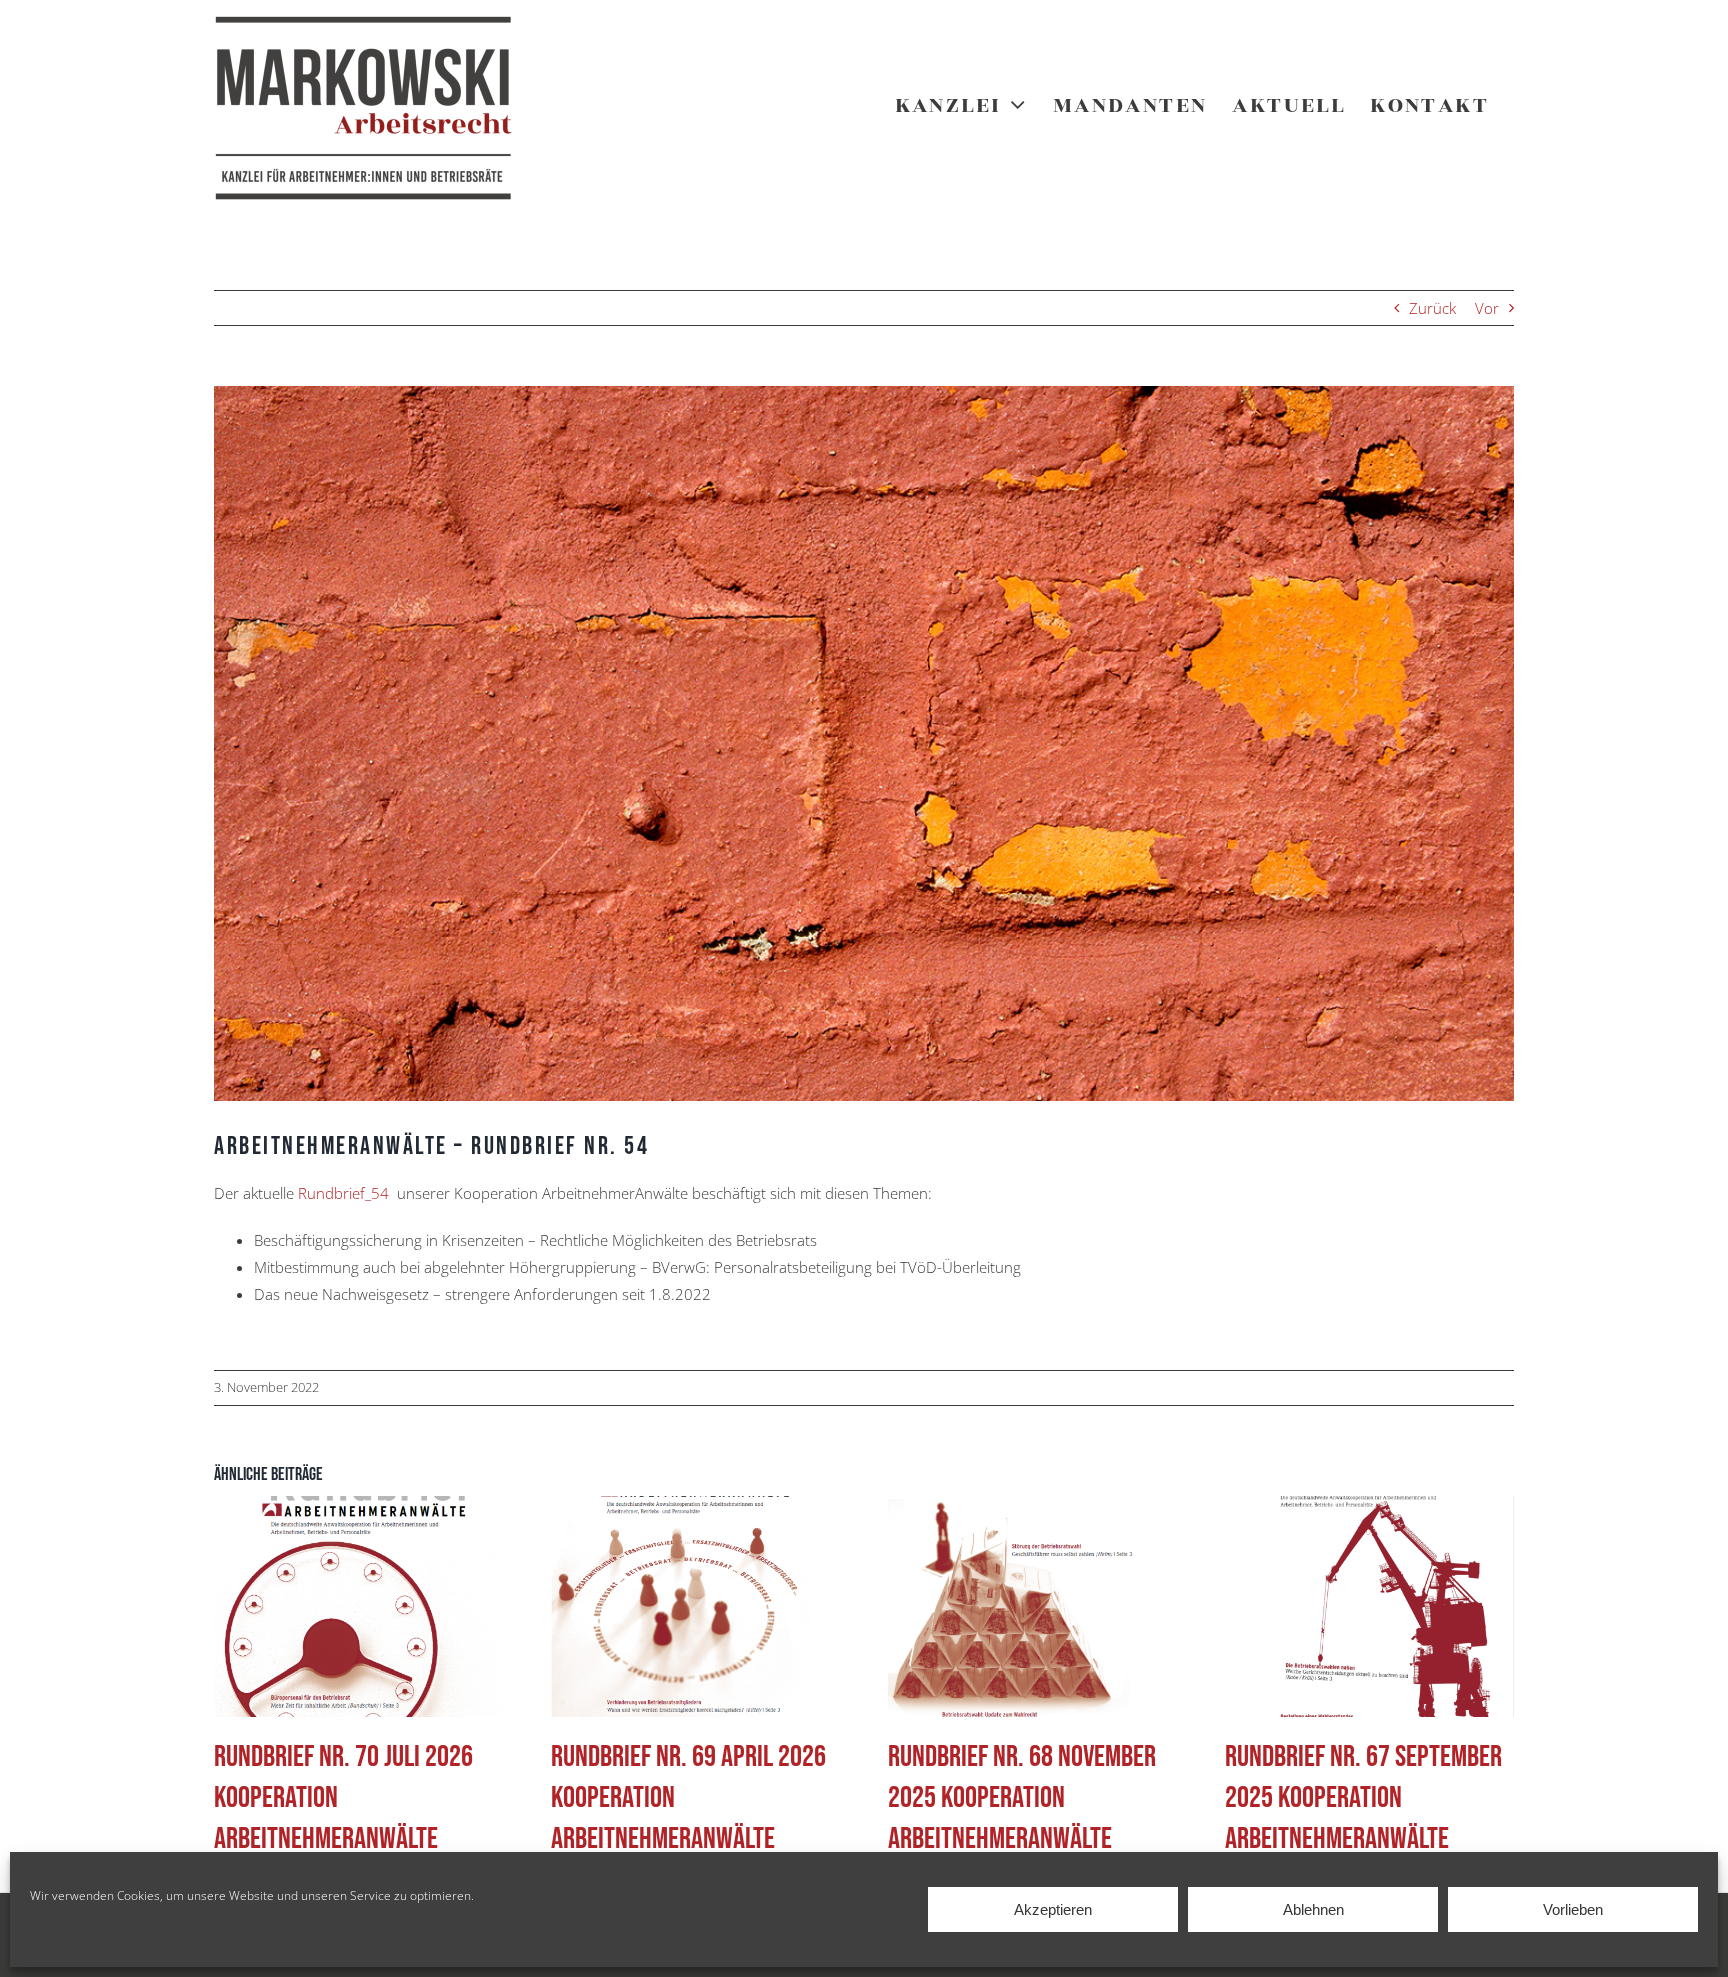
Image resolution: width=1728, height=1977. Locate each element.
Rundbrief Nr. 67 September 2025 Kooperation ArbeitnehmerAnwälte (1363, 1798)
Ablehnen (1313, 1909)
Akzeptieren (1053, 1909)
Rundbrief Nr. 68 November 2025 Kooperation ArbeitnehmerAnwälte (1022, 1798)
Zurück (1432, 308)
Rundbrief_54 (343, 1193)
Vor (1487, 308)
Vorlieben (1573, 1909)
